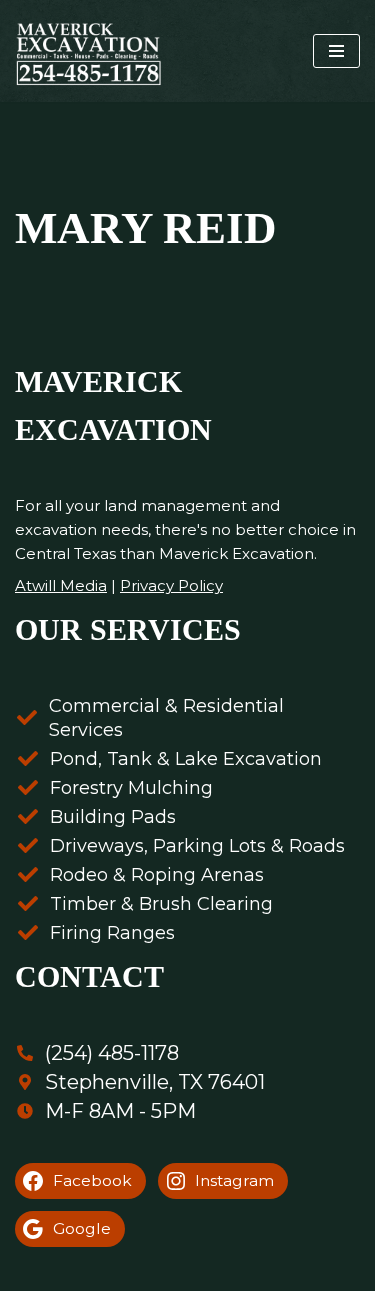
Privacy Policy (171, 585)
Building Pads (113, 817)
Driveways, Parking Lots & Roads (197, 846)
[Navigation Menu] (336, 51)
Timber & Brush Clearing (161, 904)
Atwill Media (61, 585)
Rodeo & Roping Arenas (157, 875)
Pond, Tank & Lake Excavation (186, 759)
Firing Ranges (112, 933)
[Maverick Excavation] (88, 51)
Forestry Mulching (131, 788)
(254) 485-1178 (112, 1053)
